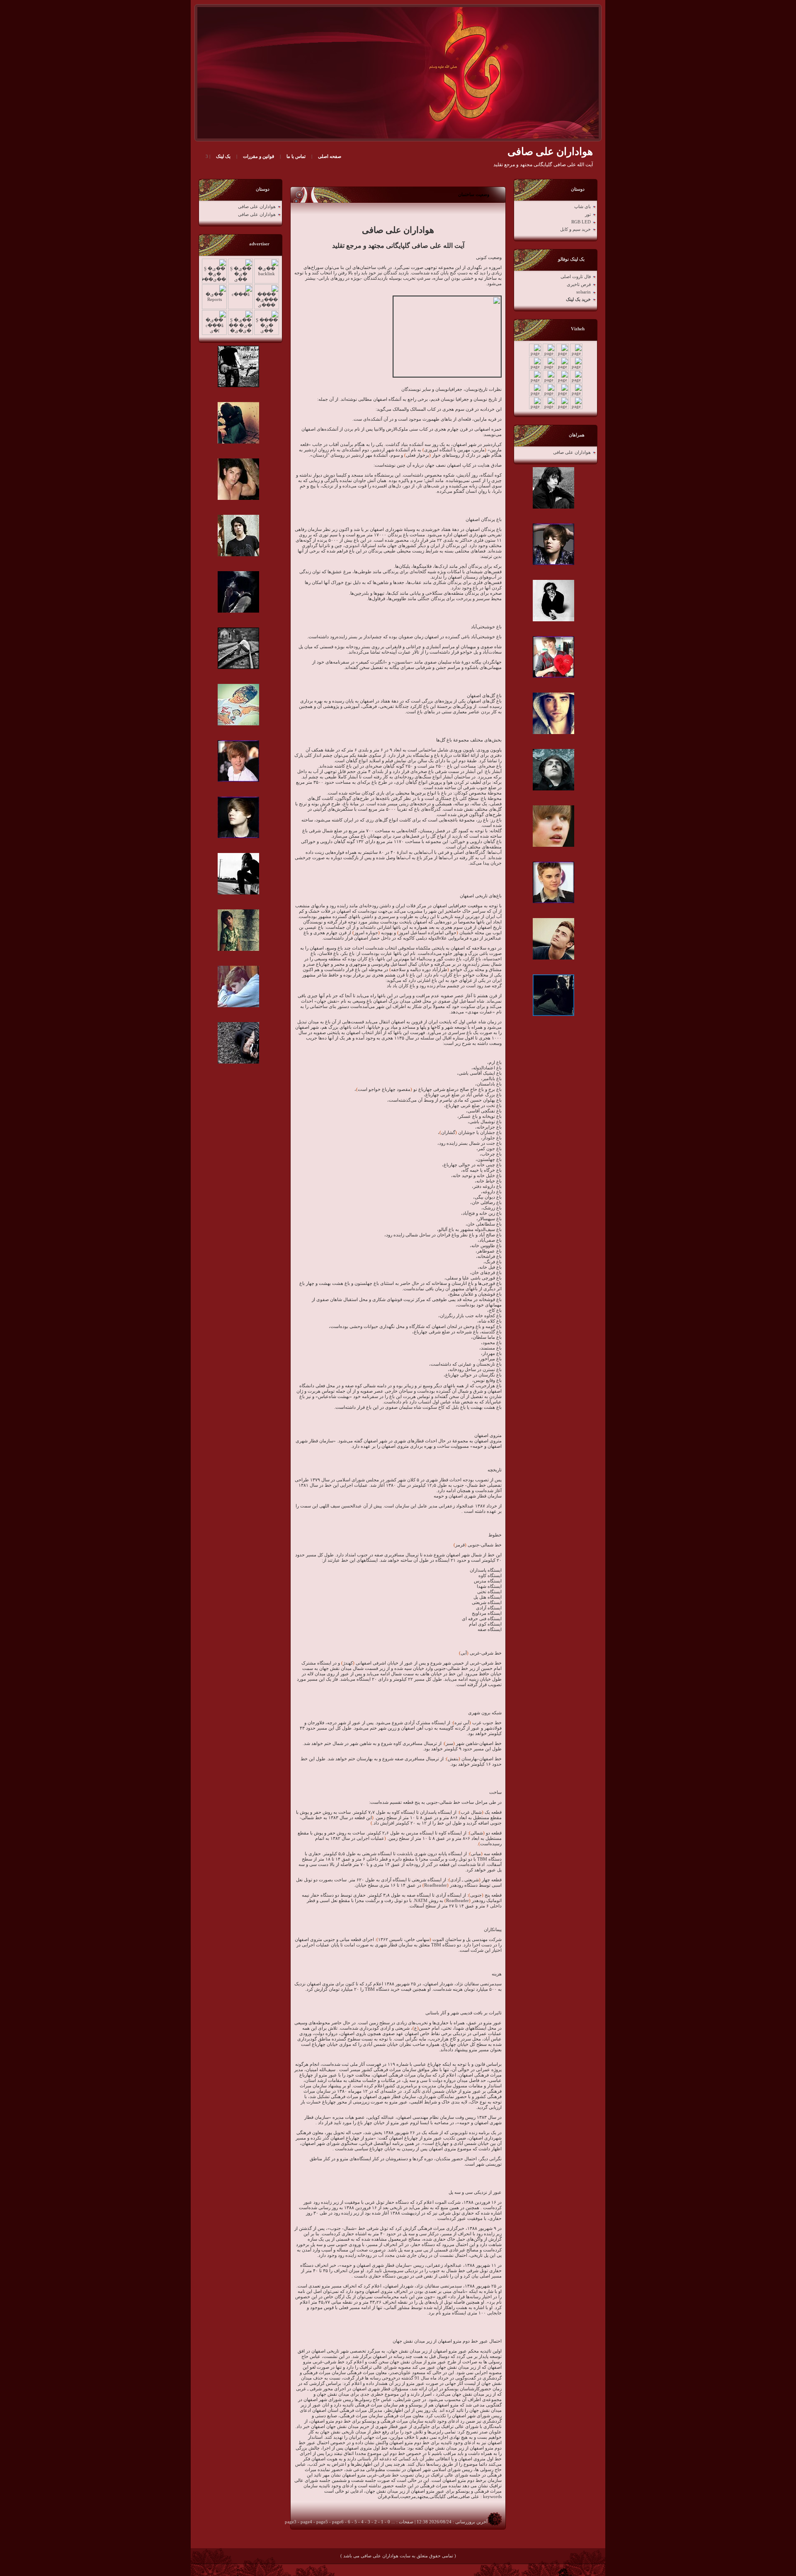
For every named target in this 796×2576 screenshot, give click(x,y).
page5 (322, 2522)
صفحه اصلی (330, 156)
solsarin (584, 292)
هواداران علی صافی (572, 452)
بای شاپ (582, 207)
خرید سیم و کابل (575, 229)
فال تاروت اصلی (576, 277)
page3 (291, 2522)
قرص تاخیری (579, 285)
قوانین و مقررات (258, 156)
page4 (306, 2522)
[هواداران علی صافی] (403, 73)
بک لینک (223, 156)
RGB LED (581, 222)
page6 (338, 2522)
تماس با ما (296, 156)
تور (588, 214)
